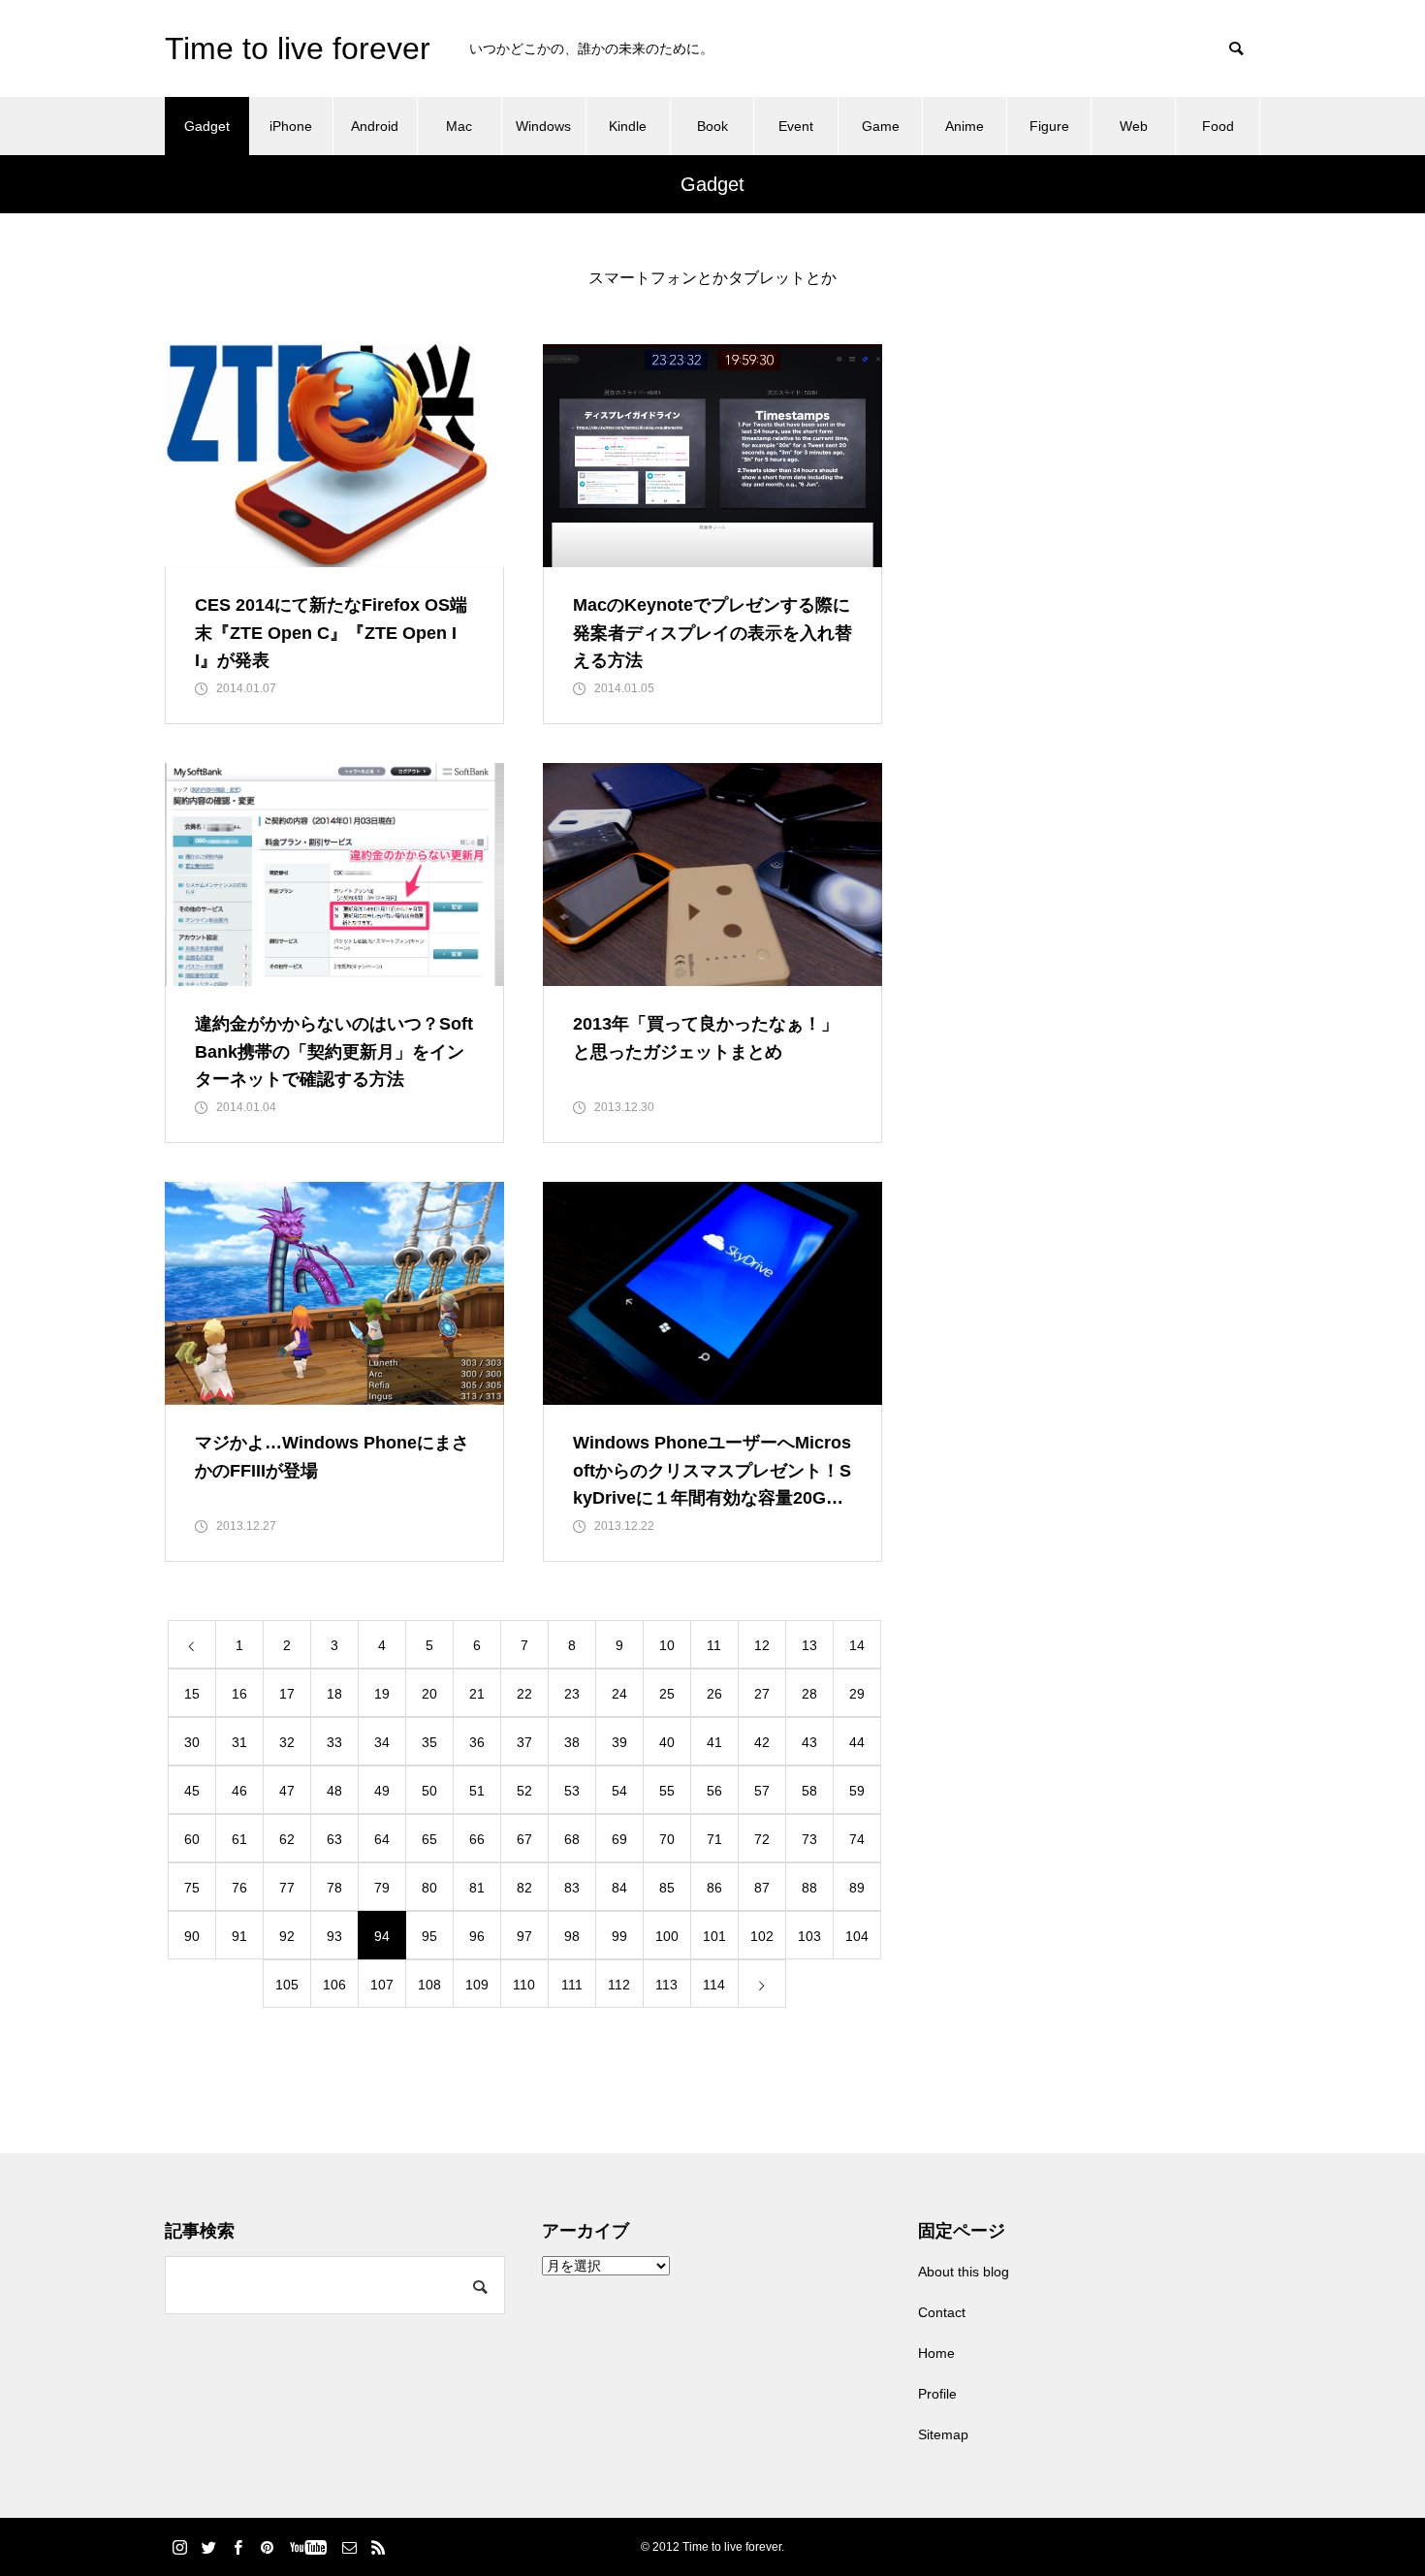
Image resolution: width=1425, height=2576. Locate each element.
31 (239, 1742)
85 (667, 1888)
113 (666, 1985)
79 (382, 1888)
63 (334, 1839)
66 (477, 1839)
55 (667, 1791)
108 (429, 1985)
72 (762, 1839)
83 (572, 1888)
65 (429, 1839)
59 (857, 1791)
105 (287, 1985)
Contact (942, 2312)
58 (809, 1791)
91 (239, 1936)
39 (619, 1742)
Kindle (628, 126)
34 (382, 1742)
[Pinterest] (267, 2547)
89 (857, 1888)
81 (477, 1888)
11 (714, 1645)
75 (192, 1888)
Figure (1049, 126)
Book (712, 126)
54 (619, 1791)
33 (334, 1742)
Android (375, 126)
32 (287, 1742)
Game (881, 126)
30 (192, 1742)
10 (667, 1645)
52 (524, 1791)
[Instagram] (179, 2547)
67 (524, 1839)
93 (334, 1936)
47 (287, 1791)
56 (714, 1791)
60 (192, 1839)
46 (239, 1791)
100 (667, 1936)
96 (477, 1936)
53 (572, 1791)
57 (762, 1791)
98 (572, 1936)
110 (524, 1985)
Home (936, 2353)
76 (239, 1888)
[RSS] (378, 2547)
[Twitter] (208, 2547)
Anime (965, 126)
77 (287, 1888)
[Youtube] (308, 2547)
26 (714, 1694)
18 (334, 1694)
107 (382, 1985)
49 (382, 1791)
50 (429, 1791)
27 (762, 1694)
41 (714, 1742)
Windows (543, 126)
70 (667, 1839)
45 (192, 1791)
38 (572, 1742)
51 (477, 1791)
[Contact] (349, 2547)
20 (429, 1694)
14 (857, 1645)
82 (524, 1888)
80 (429, 1888)
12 (762, 1645)
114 (714, 1985)
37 (524, 1742)
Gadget (207, 126)
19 (382, 1694)
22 (524, 1694)
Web (1134, 126)
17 (287, 1694)
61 (239, 1839)
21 (477, 1694)
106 (334, 1985)
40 (667, 1742)
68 (572, 1839)
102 (762, 1936)
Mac (459, 126)
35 (429, 1742)
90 (192, 1936)
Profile (937, 2394)
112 (619, 1985)
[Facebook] (237, 2547)
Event (796, 126)
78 (334, 1888)
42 (762, 1742)
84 (619, 1888)
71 (714, 1839)
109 (477, 1985)
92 (287, 1936)
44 (857, 1742)
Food (1218, 126)
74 (857, 1839)
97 (524, 1936)
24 (619, 1694)
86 (714, 1888)
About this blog (964, 2272)
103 (809, 1936)
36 (477, 1742)
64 (382, 1839)
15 (192, 1694)
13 (809, 1645)
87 (762, 1888)
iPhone (291, 126)
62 (287, 1839)
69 (619, 1839)
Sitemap (943, 2434)
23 (572, 1694)
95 (429, 1936)
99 (619, 1936)
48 (334, 1791)
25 (667, 1694)
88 (809, 1888)
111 (572, 1985)
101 (714, 1936)
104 (857, 1936)
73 (809, 1839)
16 (239, 1694)
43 (809, 1742)
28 (809, 1694)
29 (857, 1694)
